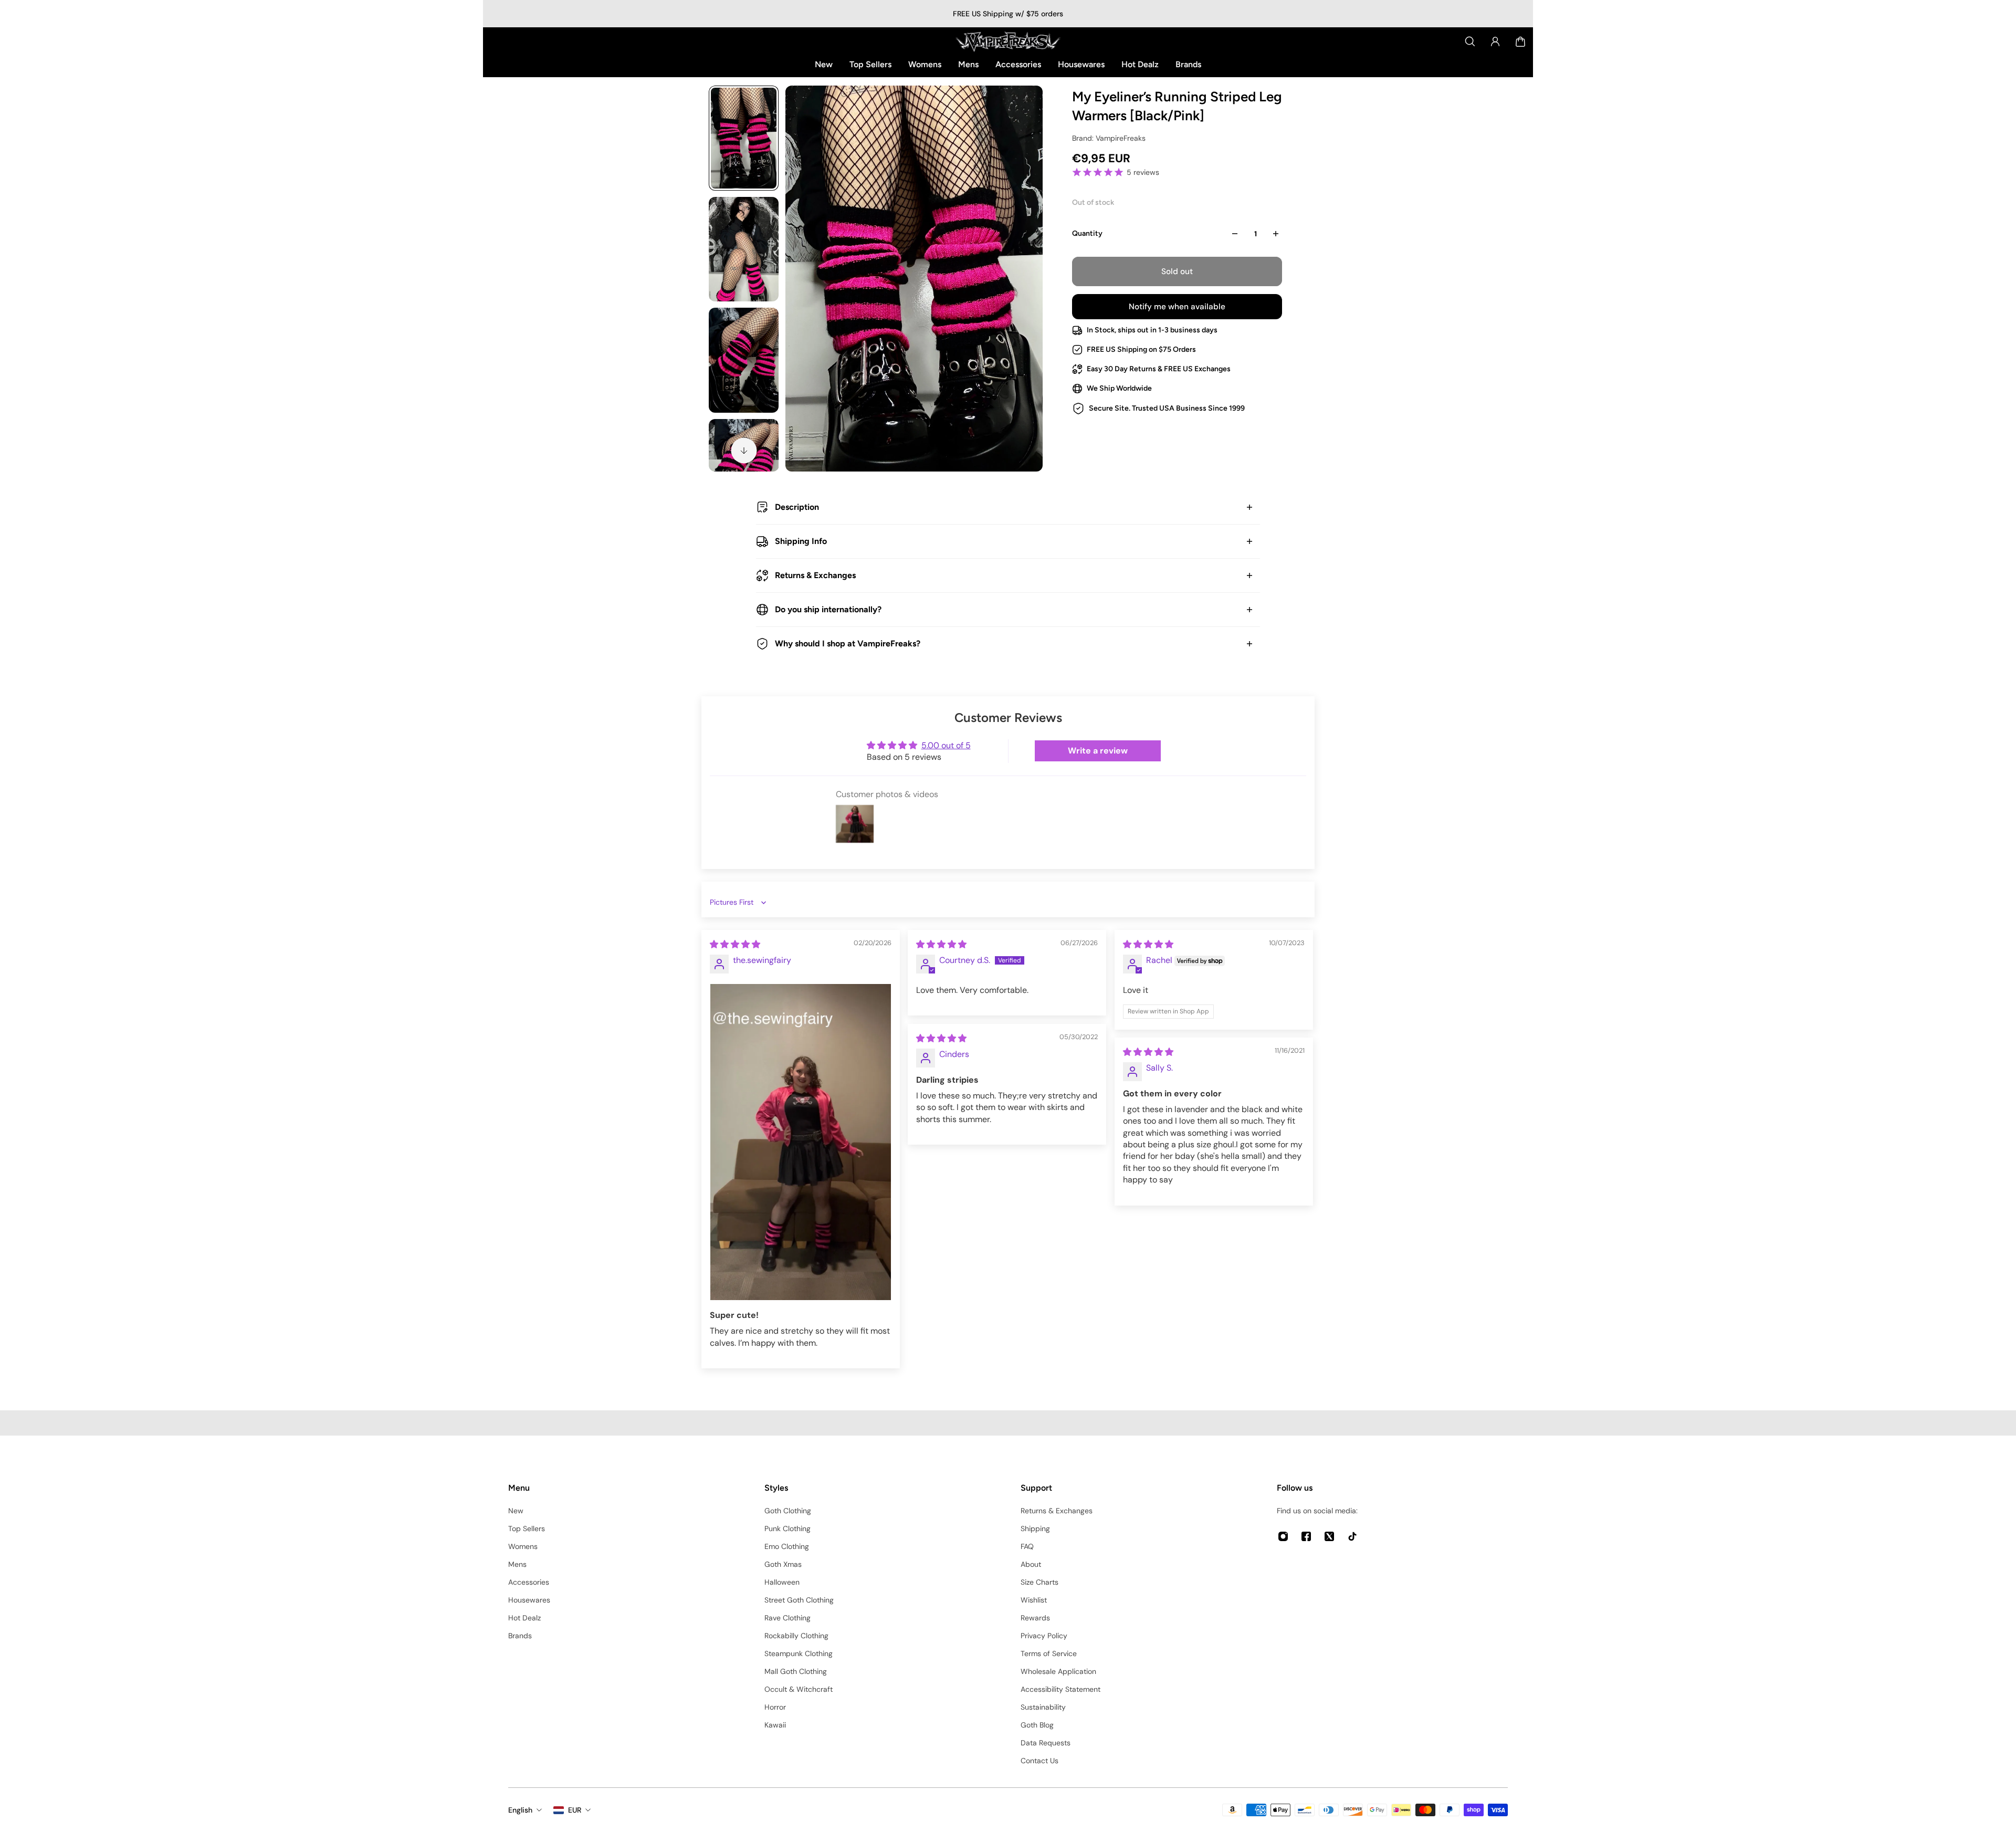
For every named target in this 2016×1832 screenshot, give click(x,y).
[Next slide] (744, 451)
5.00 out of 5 (946, 745)
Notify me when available (1177, 307)
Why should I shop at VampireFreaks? (848, 643)
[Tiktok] (1352, 1536)
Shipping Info (801, 541)
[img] (735, 944)
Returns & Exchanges (815, 575)
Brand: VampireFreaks (1109, 138)
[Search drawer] (1470, 41)
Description (797, 507)
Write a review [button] (1098, 751)
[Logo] (1008, 41)
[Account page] (1495, 41)
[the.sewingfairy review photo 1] (801, 1142)
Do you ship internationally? (828, 609)
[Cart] (1520, 41)
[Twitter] (1329, 1536)
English (520, 1810)
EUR (575, 1810)
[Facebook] (1306, 1536)
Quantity (1087, 233)
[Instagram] (1283, 1536)
